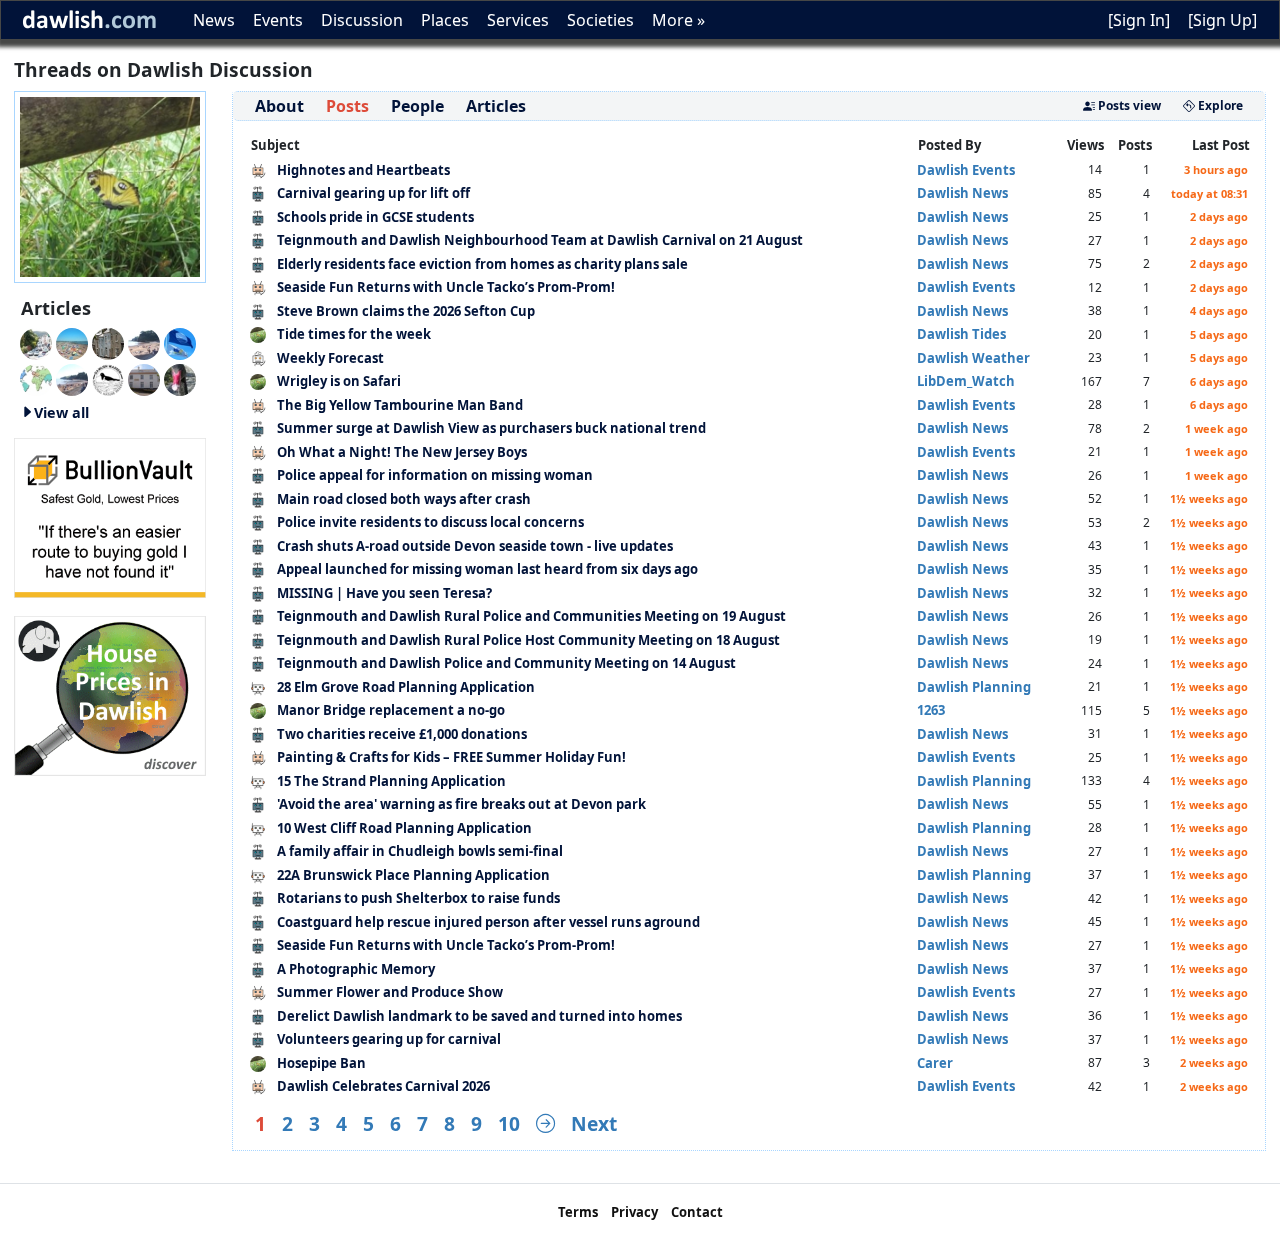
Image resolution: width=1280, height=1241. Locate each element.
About (279, 106)
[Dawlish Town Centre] (36, 342)
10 (509, 1123)
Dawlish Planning (974, 687)
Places (445, 20)
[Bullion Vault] (110, 516)
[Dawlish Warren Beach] (72, 342)
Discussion (362, 20)
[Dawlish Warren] (180, 342)
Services (518, 20)
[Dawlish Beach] (72, 378)
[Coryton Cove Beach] (144, 342)
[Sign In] (1139, 20)
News (214, 20)
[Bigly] (110, 694)
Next (594, 1123)
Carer (935, 1063)
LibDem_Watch (966, 381)
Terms (578, 1212)
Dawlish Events (966, 170)
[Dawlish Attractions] (144, 378)
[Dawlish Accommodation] (108, 342)
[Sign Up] (1222, 20)
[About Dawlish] (36, 378)
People (417, 106)
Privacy (634, 1212)
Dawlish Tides (961, 334)
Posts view (1128, 105)
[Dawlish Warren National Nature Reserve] (108, 378)
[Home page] (110, 185)
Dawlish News (962, 193)
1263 (931, 710)
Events (278, 20)
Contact (697, 1212)
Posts (347, 106)
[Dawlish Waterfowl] (180, 378)
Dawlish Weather (973, 358)
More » (678, 20)
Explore (1219, 105)
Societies (600, 20)
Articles (496, 106)
